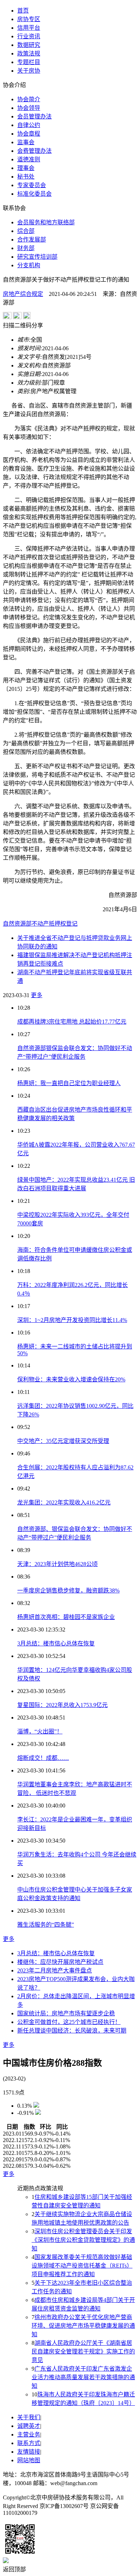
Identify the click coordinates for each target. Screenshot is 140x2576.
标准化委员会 (34, 194)
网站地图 (29, 2460)
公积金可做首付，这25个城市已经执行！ (69, 2022)
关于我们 (29, 2417)
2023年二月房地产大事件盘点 (55, 1970)
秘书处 (26, 177)
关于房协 (29, 71)
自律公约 (29, 125)
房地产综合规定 (23, 294)
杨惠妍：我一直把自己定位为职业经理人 (69, 1083)
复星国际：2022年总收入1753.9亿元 (62, 1705)
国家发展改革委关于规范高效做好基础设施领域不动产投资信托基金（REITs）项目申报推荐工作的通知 (82, 2266)
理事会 (26, 168)
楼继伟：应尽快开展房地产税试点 (60, 1962)
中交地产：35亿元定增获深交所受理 (63, 1441)
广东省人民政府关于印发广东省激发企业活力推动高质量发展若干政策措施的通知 (83, 2377)
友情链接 (29, 2452)
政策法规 (29, 53)
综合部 (26, 231)
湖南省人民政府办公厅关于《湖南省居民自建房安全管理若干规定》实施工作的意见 (83, 2351)
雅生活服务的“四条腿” (46, 1925)
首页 (23, 11)
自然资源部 (17, 924)
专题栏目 (29, 62)
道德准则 (29, 159)
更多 (37, 995)
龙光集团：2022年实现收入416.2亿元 (64, 1502)
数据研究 (29, 45)
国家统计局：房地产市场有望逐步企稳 (66, 2013)
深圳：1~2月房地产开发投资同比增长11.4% (72, 1320)
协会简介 (29, 99)
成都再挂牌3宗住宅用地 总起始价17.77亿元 (72, 1022)
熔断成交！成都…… (43, 1758)
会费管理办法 (34, 151)
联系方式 (29, 2443)
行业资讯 (29, 36)
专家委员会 (32, 185)
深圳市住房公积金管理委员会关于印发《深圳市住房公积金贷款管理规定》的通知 (83, 2240)
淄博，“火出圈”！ (40, 1731)
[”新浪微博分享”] (7, 317)
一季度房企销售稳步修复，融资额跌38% (68, 1591)
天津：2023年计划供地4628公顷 (57, 1564)
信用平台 (29, 28)
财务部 (26, 248)
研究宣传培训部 (37, 257)
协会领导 (29, 108)
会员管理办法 (34, 116)
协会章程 (29, 134)
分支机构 (29, 265)
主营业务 (29, 2434)
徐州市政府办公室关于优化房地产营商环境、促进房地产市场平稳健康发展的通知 (83, 2326)
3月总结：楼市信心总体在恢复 (56, 1643)
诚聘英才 (29, 2426)
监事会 (26, 142)
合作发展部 (32, 240)
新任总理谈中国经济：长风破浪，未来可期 (72, 2031)
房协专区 (29, 19)
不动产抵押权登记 (55, 924)
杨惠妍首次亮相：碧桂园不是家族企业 (66, 1617)
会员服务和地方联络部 (46, 222)
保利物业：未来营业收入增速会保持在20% (71, 1379)
